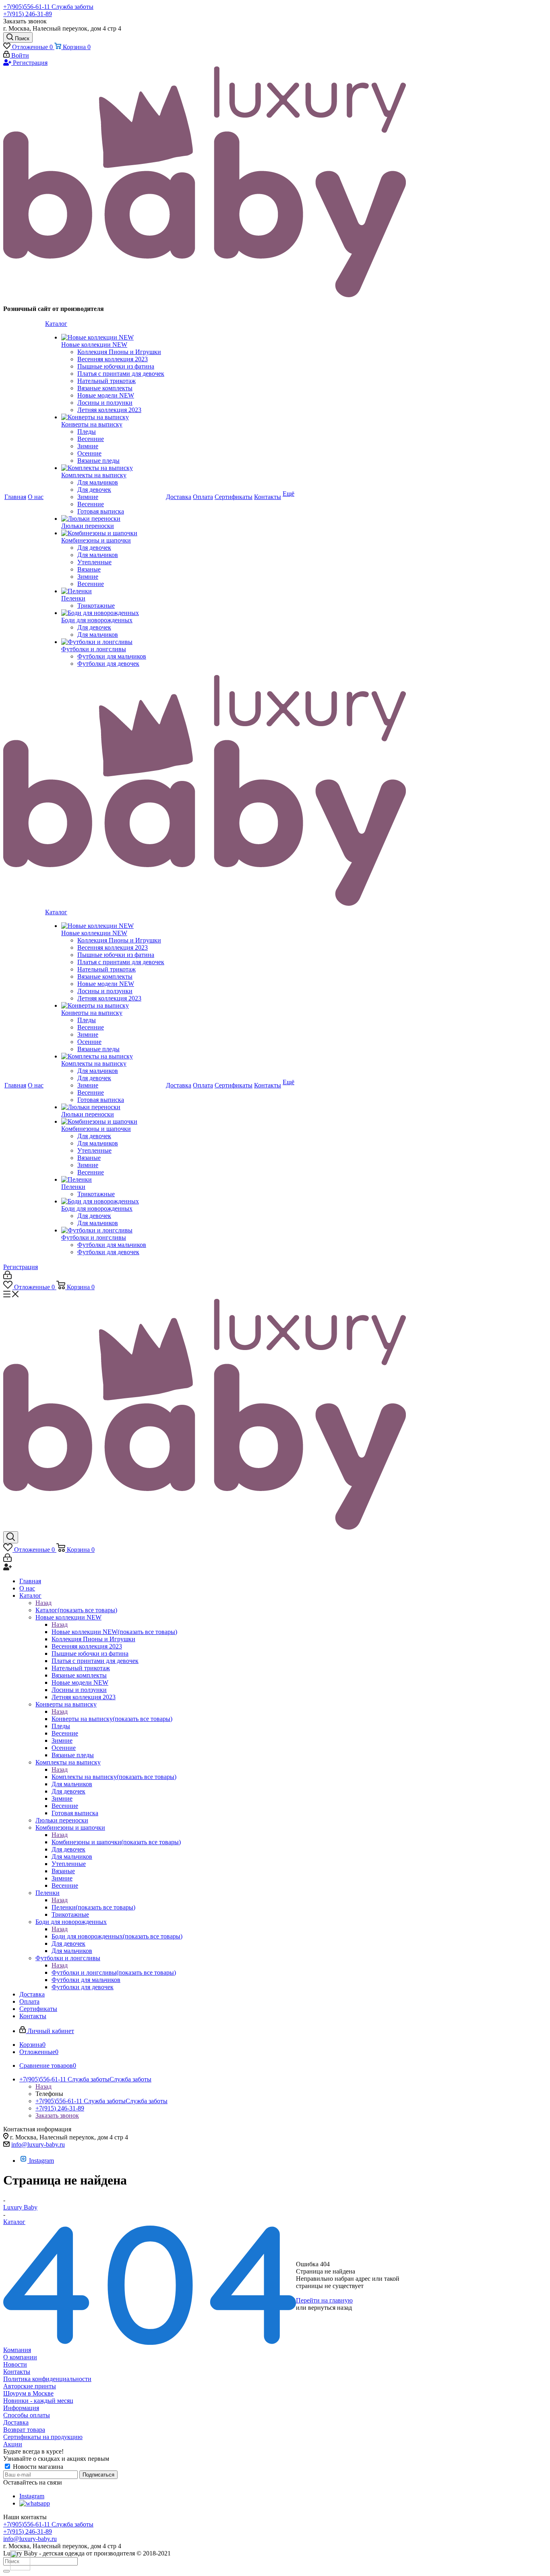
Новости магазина (37, 2467)
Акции (13, 2444)
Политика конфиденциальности (47, 2379)
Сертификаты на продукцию (43, 2437)
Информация (21, 2408)
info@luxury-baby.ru (38, 2144)
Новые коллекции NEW (114, 1632)
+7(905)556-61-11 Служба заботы (48, 7)
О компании (20, 2357)
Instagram (41, 2161)
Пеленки (93, 1907)
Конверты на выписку (112, 1719)
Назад (43, 1603)
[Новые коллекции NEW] (113, 338)
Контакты (17, 2372)
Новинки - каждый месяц (38, 2401)
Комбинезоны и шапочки (116, 1842)
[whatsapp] (35, 2503)
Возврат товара (24, 2430)
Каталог (76, 1610)
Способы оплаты (27, 2415)
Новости (15, 2364)
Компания (17, 2350)
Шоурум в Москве (28, 2393)
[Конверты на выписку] (113, 417)
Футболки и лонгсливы (114, 1972)
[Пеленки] (113, 591)
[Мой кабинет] (7, 1277)
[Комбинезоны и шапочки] (113, 533)
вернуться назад (330, 2308)
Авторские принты (30, 2386)
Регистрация (29, 63)
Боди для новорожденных (117, 1936)
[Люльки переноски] (113, 519)
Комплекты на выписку (114, 1777)
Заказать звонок (57, 2115)
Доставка (16, 2422)
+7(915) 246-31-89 (28, 14)
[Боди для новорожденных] (113, 613)
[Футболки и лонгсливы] (113, 642)
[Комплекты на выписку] (113, 468)
